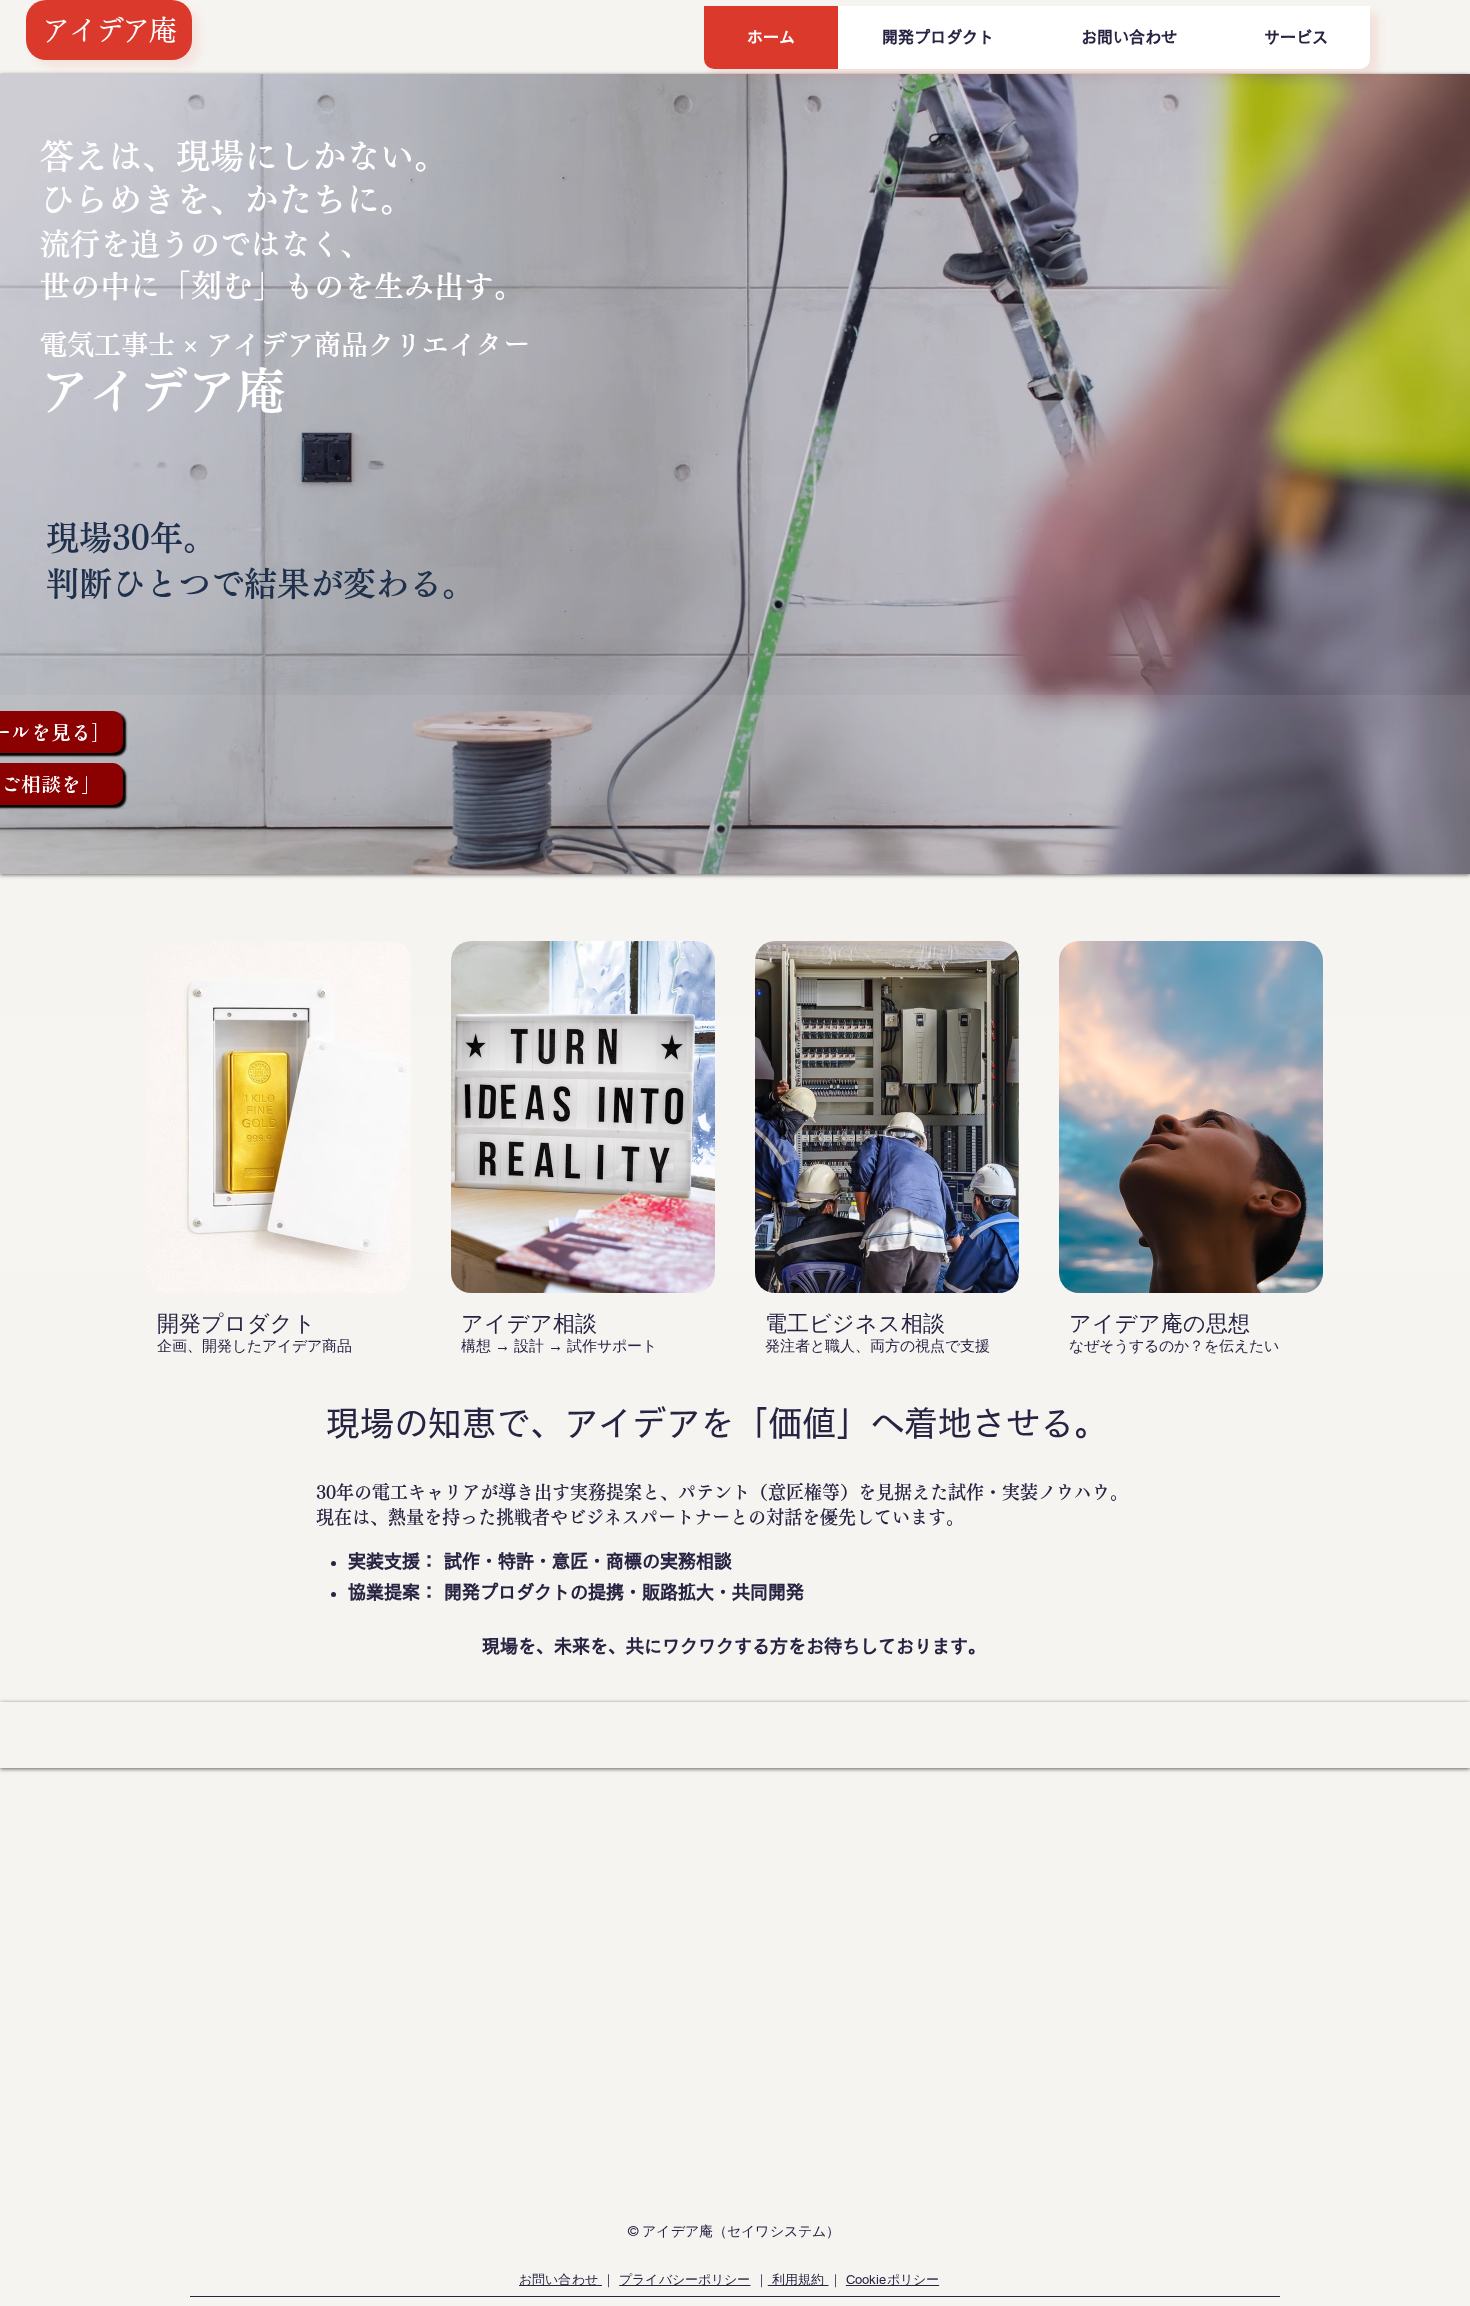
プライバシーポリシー (684, 2279)
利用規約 (798, 2279)
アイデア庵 (108, 30)
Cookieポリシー (892, 2279)
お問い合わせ (560, 2279)
